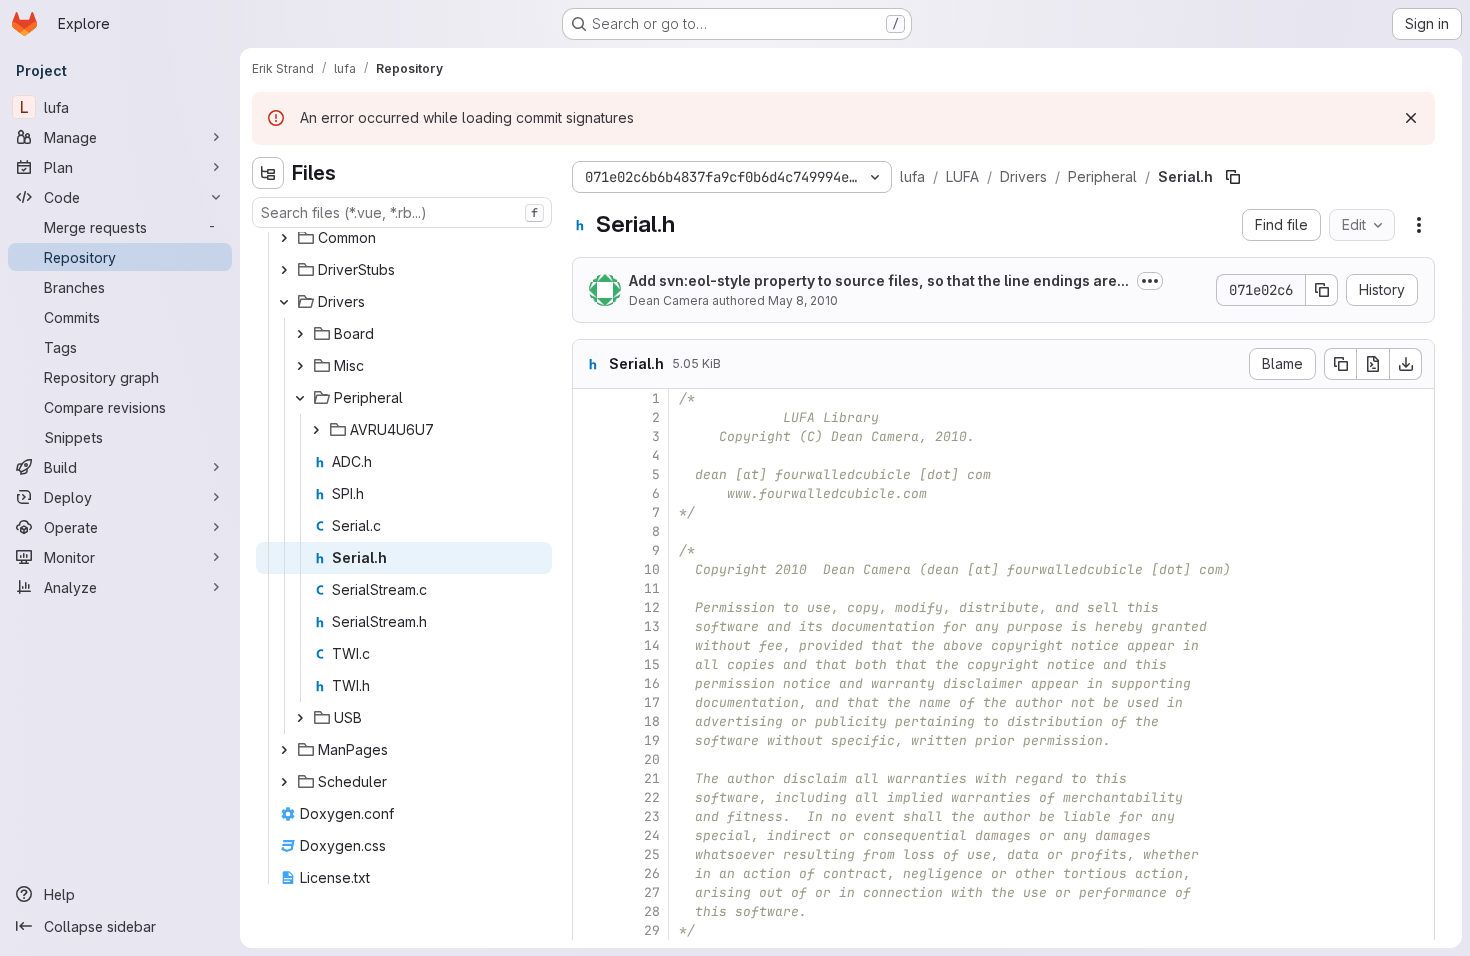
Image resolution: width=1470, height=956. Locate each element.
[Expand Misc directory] (300, 366)
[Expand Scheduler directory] (284, 782)
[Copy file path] (1233, 177)
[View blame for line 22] (590, 797)
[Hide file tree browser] (268, 173)
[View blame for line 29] (590, 930)
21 (652, 778)
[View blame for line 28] (590, 911)
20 (652, 759)
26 (652, 873)
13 (652, 626)
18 (652, 721)
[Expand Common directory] (284, 238)
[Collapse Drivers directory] (284, 302)
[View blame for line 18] (590, 721)
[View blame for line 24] (590, 835)
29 (652, 930)
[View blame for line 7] (590, 512)
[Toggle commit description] (1150, 281)
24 (652, 835)
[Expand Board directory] (300, 334)
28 (652, 911)
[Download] (1406, 364)
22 (652, 797)
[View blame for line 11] (590, 588)
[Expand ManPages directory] (284, 750)
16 (652, 683)
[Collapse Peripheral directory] (300, 398)
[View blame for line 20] (590, 759)
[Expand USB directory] (300, 718)
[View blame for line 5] (590, 474)
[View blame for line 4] (590, 455)
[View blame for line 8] (590, 531)
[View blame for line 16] (590, 683)
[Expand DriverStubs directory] (284, 270)
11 (652, 588)
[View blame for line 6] (590, 493)
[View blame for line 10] (590, 569)
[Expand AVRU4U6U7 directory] (316, 430)
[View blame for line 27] (590, 892)
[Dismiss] (1411, 118)
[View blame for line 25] (590, 854)
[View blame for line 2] (590, 417)
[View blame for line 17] (590, 702)
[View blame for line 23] (590, 816)
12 (652, 607)
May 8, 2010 (803, 300)
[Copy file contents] (1340, 364)
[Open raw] (1373, 364)
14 (652, 645)
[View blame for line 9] (590, 550)
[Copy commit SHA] (1322, 290)
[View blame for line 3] (590, 436)
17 (652, 702)
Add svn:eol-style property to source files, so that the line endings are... (879, 280)
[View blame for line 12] (590, 607)
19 (652, 740)
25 (652, 854)
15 (652, 664)
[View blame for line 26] (590, 873)
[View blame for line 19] (590, 740)
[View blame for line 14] (590, 645)
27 (652, 892)
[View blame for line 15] (590, 664)
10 (652, 569)
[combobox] (402, 212)
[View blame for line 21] (590, 778)
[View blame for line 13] (590, 626)
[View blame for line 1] (590, 398)
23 (652, 816)
